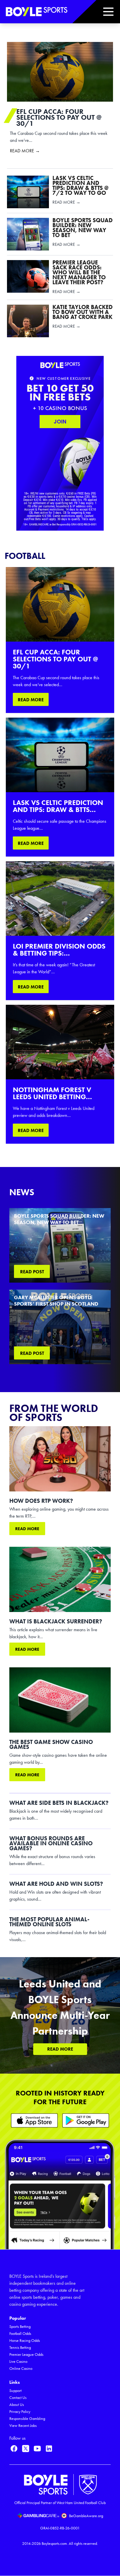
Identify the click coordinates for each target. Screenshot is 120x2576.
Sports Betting (20, 2327)
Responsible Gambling (27, 2419)
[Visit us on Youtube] (37, 2448)
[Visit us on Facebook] (14, 2448)
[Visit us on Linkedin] (49, 2448)
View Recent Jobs (23, 2426)
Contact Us (18, 2398)
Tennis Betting (20, 2348)
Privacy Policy (20, 2412)
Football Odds (20, 2334)
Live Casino (18, 2362)
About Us (17, 2405)
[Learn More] (34, 2120)
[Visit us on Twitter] (26, 2448)
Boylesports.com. (55, 2544)
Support (15, 2391)
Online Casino (21, 2368)
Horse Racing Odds (25, 2341)
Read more (27, 1529)
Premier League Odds (26, 2355)
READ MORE (31, 700)
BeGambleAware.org (86, 2516)
